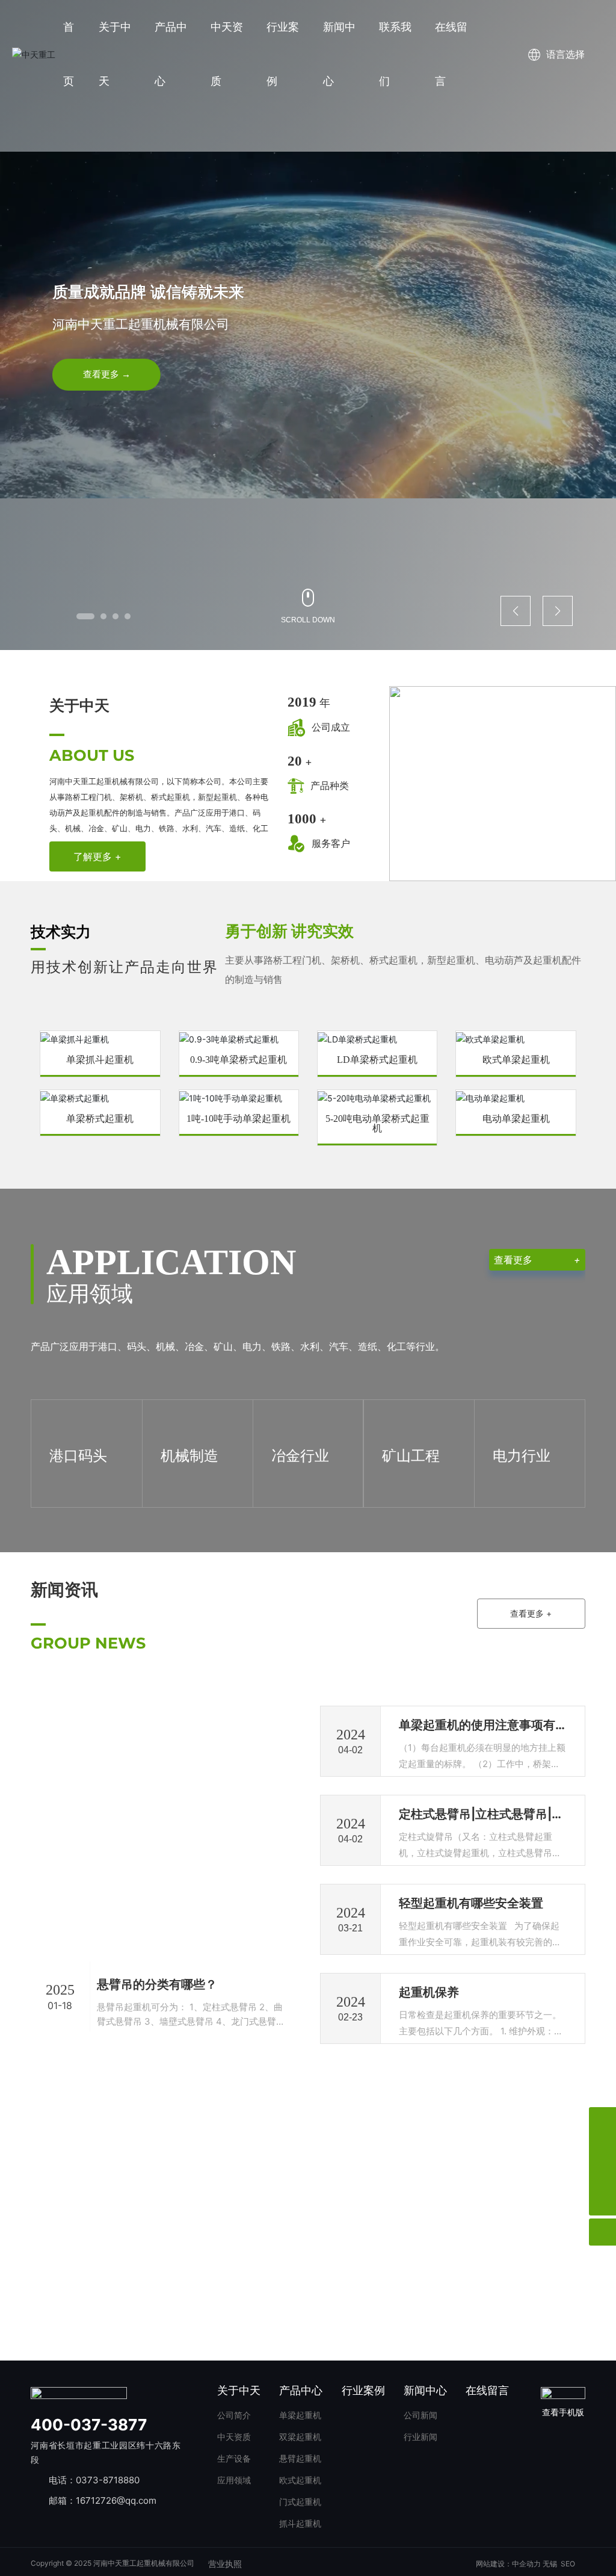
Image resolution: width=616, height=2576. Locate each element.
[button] (85, 616)
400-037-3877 (89, 2425)
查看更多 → (107, 374)
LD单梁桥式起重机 (377, 1060)
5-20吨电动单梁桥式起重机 (377, 1124)
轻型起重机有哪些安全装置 (471, 1903)
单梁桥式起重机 (100, 1119)
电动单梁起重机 (516, 1119)
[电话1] (602, 2148)
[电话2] (602, 2121)
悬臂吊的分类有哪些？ (157, 1984)
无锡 (550, 2564)
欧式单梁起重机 (516, 1060)
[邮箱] (602, 2175)
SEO (568, 2564)
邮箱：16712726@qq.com (103, 2500)
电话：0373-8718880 (94, 2480)
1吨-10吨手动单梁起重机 (239, 1119)
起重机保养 (429, 1992)
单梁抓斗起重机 (100, 1060)
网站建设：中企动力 (508, 2564)
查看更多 (537, 1260)
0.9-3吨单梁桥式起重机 (239, 1060)
